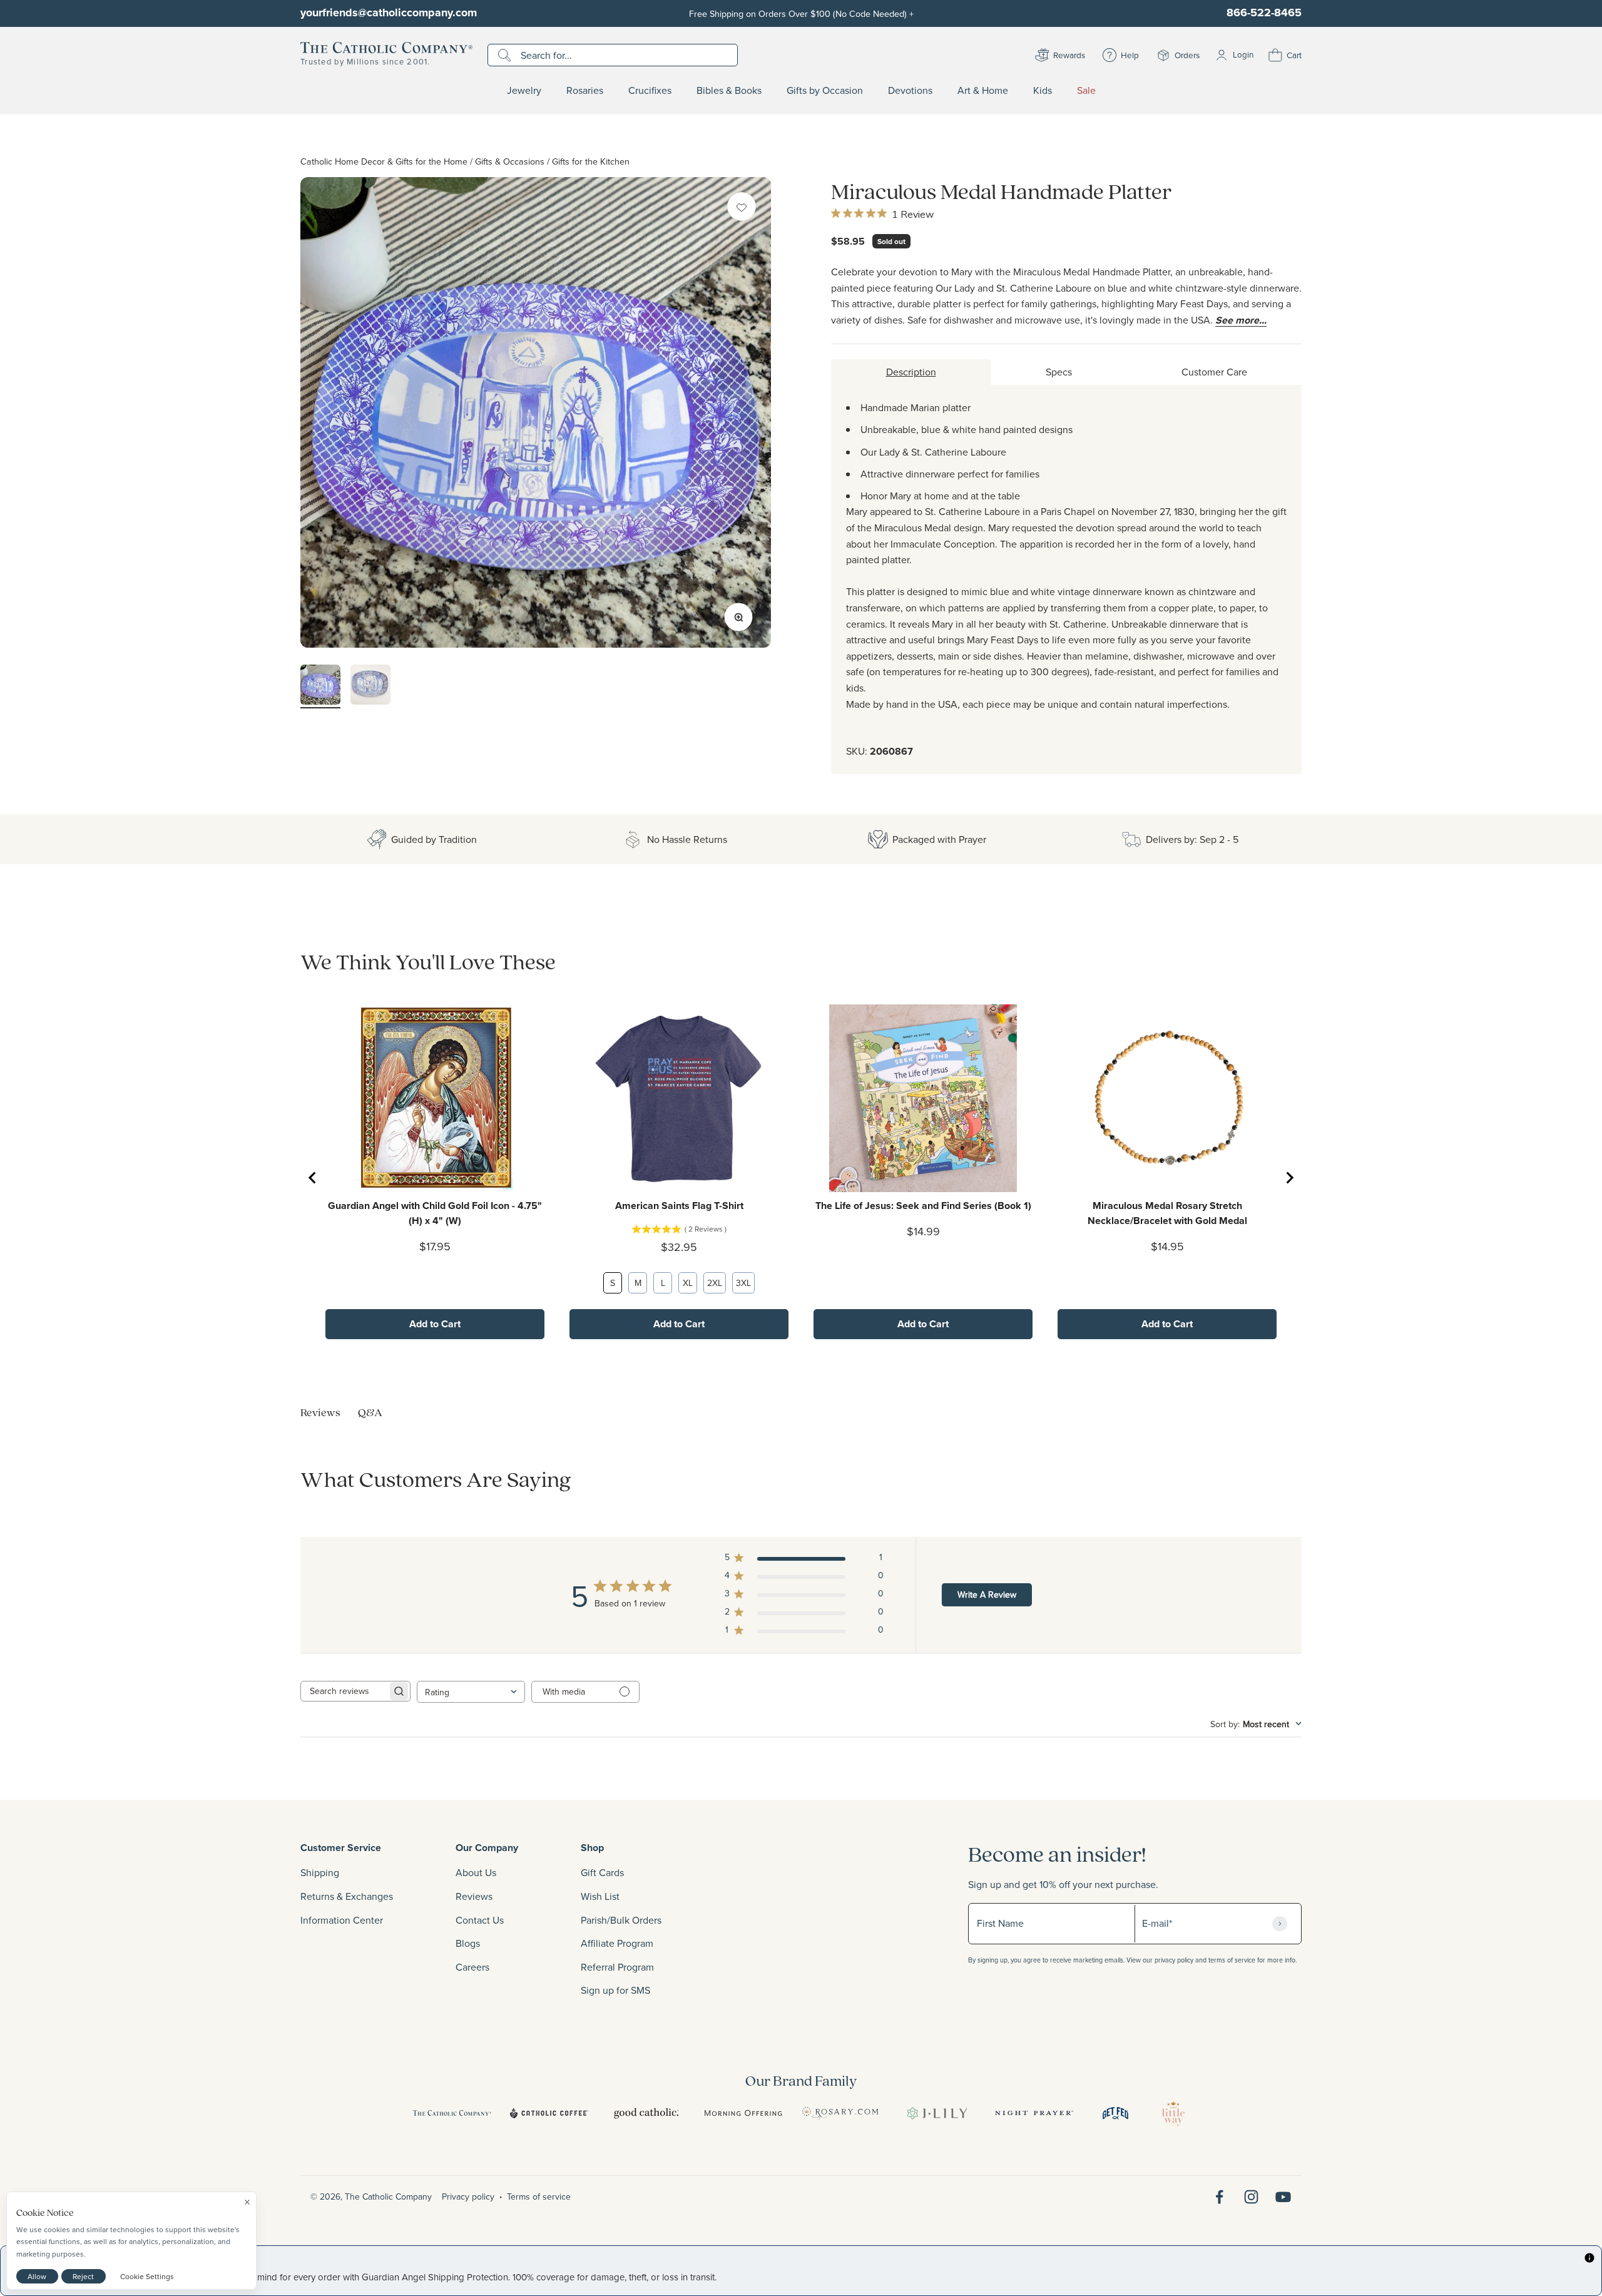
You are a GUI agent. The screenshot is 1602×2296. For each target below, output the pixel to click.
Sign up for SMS (615, 1990)
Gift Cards (602, 1872)
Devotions (910, 91)
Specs (1059, 372)
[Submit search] (506, 55)
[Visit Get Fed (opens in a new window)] (1115, 2113)
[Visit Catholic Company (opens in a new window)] (452, 2113)
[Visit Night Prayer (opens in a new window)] (1034, 2113)
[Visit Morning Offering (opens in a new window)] (743, 2113)
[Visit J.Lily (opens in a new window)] (937, 2113)
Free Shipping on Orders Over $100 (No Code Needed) (801, 13)
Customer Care (1214, 372)
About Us (476, 1872)
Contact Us (480, 1920)
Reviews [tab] (320, 1412)
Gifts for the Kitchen (591, 161)
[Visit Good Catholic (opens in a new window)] (646, 2113)
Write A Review (987, 1594)
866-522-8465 (1264, 13)
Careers (472, 1967)
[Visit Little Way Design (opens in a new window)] (1173, 2113)
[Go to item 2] (370, 686)
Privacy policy (468, 2197)
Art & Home (983, 91)
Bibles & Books (729, 91)
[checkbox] (742, 207)
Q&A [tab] (370, 1412)
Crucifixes (650, 91)
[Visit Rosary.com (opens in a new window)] (840, 2113)
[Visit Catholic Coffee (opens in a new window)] (549, 2113)
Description (911, 372)
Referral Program (617, 1967)
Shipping (320, 1872)
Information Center (342, 1920)
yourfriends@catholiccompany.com (389, 13)
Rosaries (585, 91)
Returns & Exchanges (347, 1896)
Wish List (600, 1896)
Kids (1043, 91)
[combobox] (471, 1692)
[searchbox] (344, 1691)
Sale (1086, 91)
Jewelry (524, 91)
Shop (592, 1848)
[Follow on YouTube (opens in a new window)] (1283, 2197)
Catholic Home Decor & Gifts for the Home (384, 161)
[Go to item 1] (320, 686)
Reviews (474, 1896)
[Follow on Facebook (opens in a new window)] (1219, 2197)
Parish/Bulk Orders (621, 1920)
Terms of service (539, 2197)
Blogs (468, 1943)
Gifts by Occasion (825, 91)
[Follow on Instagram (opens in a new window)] (1251, 2197)
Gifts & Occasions (510, 161)
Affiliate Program (617, 1943)
